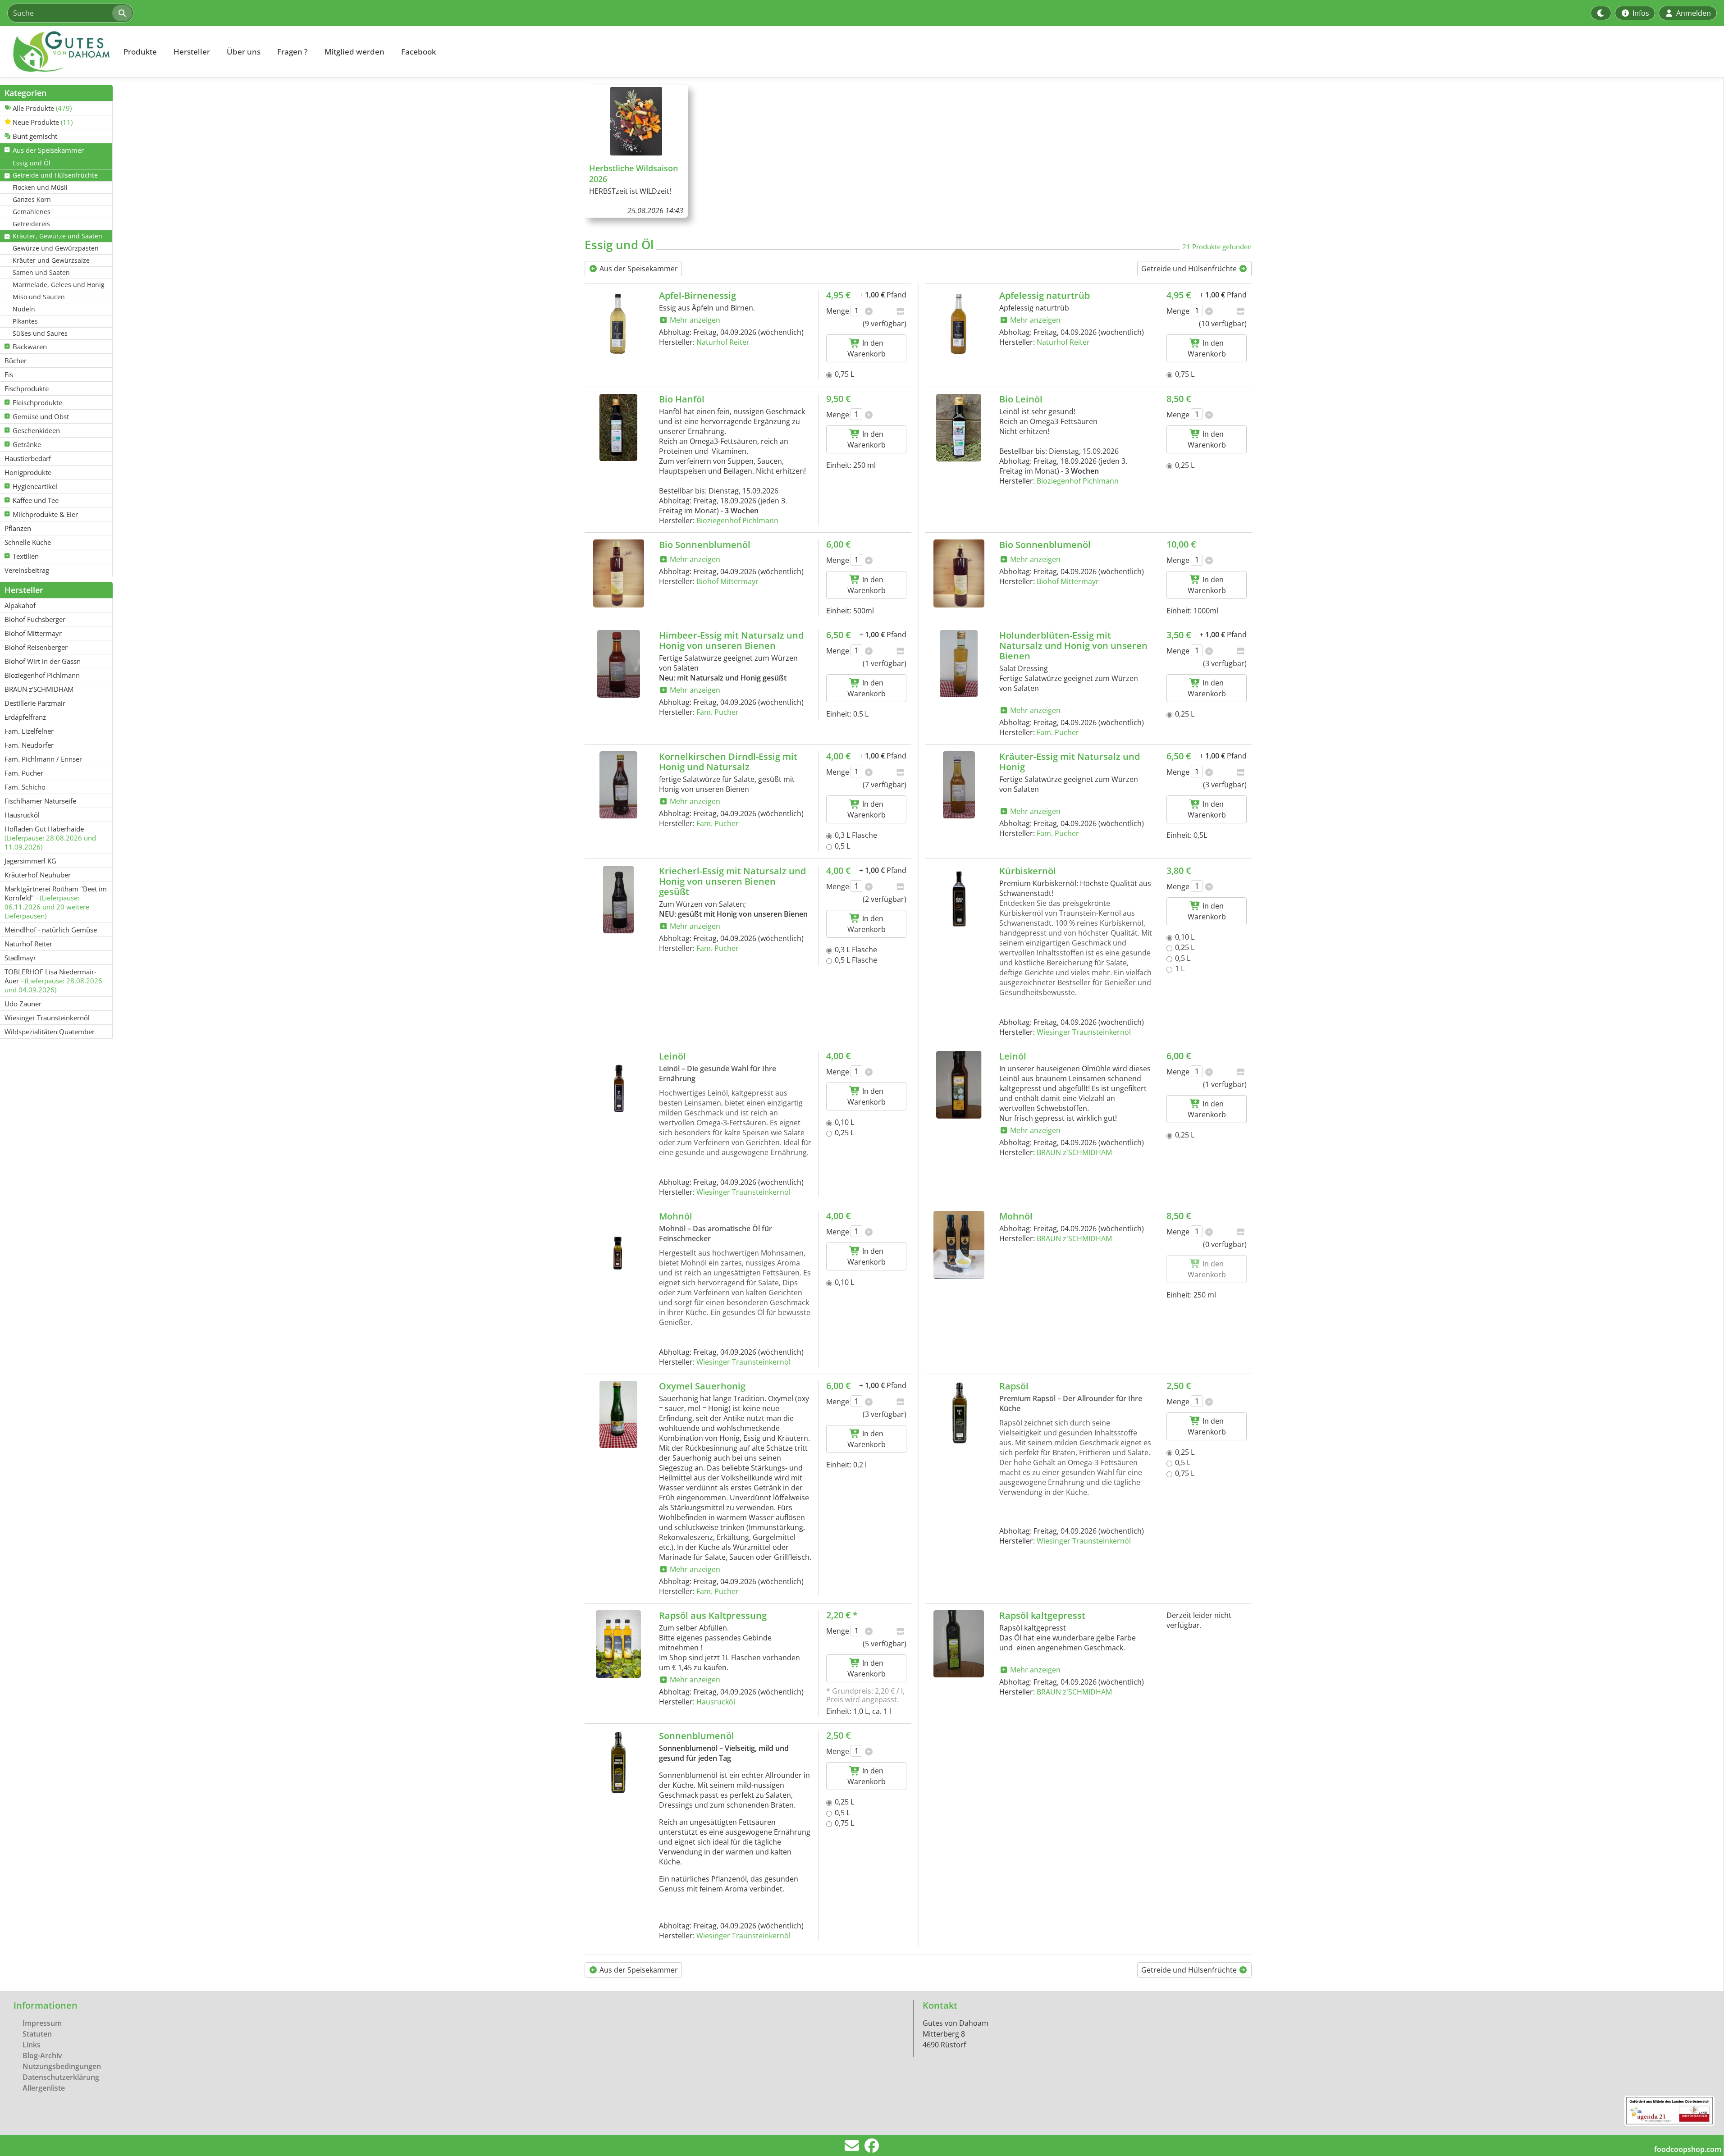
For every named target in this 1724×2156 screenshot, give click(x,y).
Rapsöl (1014, 1386)
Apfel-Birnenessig (697, 295)
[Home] (57, 52)
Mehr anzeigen (694, 320)
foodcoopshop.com (1688, 2149)
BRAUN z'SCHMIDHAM (1074, 1152)
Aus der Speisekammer (638, 269)
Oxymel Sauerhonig (702, 1386)
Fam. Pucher (718, 712)
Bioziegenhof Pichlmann (737, 521)
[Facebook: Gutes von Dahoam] (872, 2148)
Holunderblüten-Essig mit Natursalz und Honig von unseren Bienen (1073, 646)
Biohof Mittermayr (727, 581)
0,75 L (844, 374)
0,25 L (1185, 465)
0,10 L (1185, 937)
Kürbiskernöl (1028, 871)
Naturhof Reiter (723, 342)
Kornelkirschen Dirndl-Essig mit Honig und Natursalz (728, 762)
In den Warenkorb (867, 348)
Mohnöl (676, 1216)
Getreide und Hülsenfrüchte (1190, 269)
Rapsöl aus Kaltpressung (713, 1615)
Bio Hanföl (682, 399)
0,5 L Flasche (856, 960)
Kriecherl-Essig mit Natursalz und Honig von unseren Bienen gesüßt (732, 881)
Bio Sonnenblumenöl (705, 545)
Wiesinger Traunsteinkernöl (1084, 1032)
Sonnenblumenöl (697, 1736)
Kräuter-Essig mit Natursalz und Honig (1070, 762)
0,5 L (842, 846)
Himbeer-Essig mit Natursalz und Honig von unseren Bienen (731, 640)
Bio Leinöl (1021, 399)
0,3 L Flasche (856, 835)
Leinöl (672, 1056)
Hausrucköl (716, 1702)
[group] (636, 151)
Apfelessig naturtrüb (1045, 295)
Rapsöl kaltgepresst (1042, 1615)
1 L (1180, 968)
